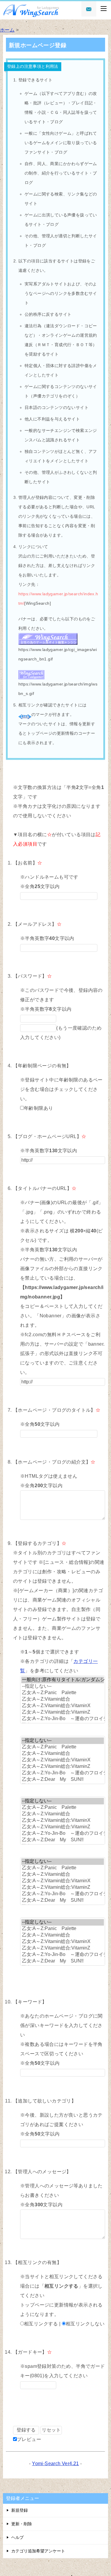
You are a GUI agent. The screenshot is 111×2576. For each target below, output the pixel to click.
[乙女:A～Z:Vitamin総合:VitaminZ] (63, 1712)
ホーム (7, 30)
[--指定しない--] (63, 1686)
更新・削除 (22, 2524)
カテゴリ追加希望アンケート (38, 2551)
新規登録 (20, 2510)
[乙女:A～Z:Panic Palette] (63, 1693)
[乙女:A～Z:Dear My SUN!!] (63, 1780)
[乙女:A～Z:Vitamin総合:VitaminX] (63, 1706)
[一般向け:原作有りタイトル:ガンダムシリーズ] (63, 1680)
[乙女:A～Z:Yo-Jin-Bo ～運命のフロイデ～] (63, 1719)
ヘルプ (17, 2537)
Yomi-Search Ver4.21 (55, 2464)
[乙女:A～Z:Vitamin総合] (63, 1699)
